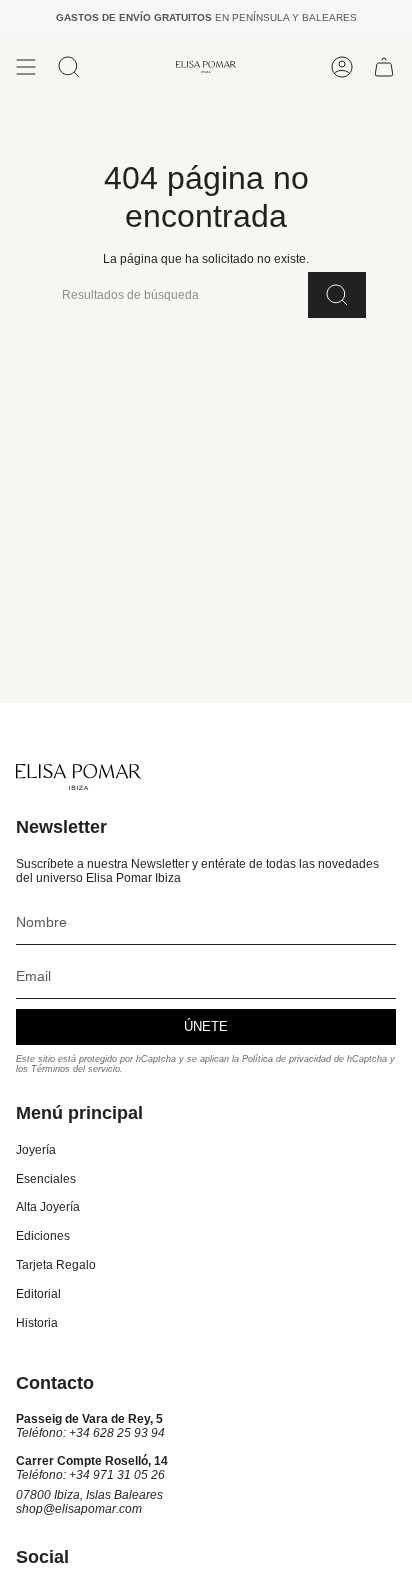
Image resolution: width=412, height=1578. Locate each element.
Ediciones (43, 1236)
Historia (37, 1323)
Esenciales (46, 1179)
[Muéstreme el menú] (26, 67)
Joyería (36, 1150)
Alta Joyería (48, 1207)
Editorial (38, 1294)
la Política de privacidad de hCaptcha (311, 1059)
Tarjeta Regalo (56, 1265)
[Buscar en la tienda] (337, 295)
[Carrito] (384, 67)
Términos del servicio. (77, 1069)
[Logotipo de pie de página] (78, 777)
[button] (69, 67)
